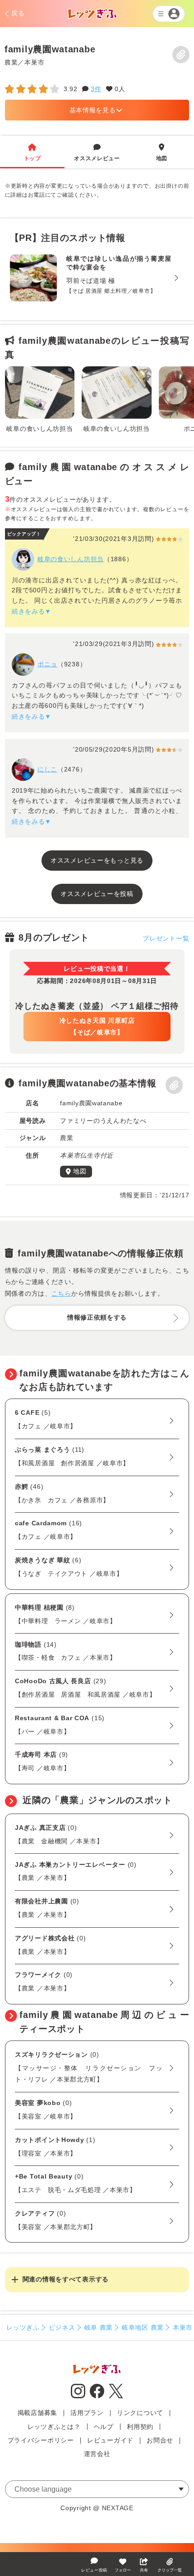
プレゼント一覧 (166, 938)
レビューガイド (110, 2440)
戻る (18, 13)
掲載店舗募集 (37, 2413)
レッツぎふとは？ (54, 2427)
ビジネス (62, 2327)
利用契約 (140, 2427)
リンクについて (140, 2413)
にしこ (47, 769)
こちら (61, 1293)
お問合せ (160, 2440)
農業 (11, 62)
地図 (162, 152)
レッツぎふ (23, 2327)
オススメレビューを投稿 (97, 894)
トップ (32, 152)
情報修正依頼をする (97, 1317)
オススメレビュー (97, 152)
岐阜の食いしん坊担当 (71, 559)
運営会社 (97, 2454)
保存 (181, 55)
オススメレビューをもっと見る (97, 860)
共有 (144, 2570)
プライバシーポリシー (41, 2440)
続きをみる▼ (32, 611)
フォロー (123, 2570)
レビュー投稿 (94, 2570)
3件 (96, 89)
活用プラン (87, 2413)
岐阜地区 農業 (143, 2327)
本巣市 (34, 62)
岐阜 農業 (99, 2327)
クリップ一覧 (170, 2570)
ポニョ (47, 664)
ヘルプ (104, 2427)
